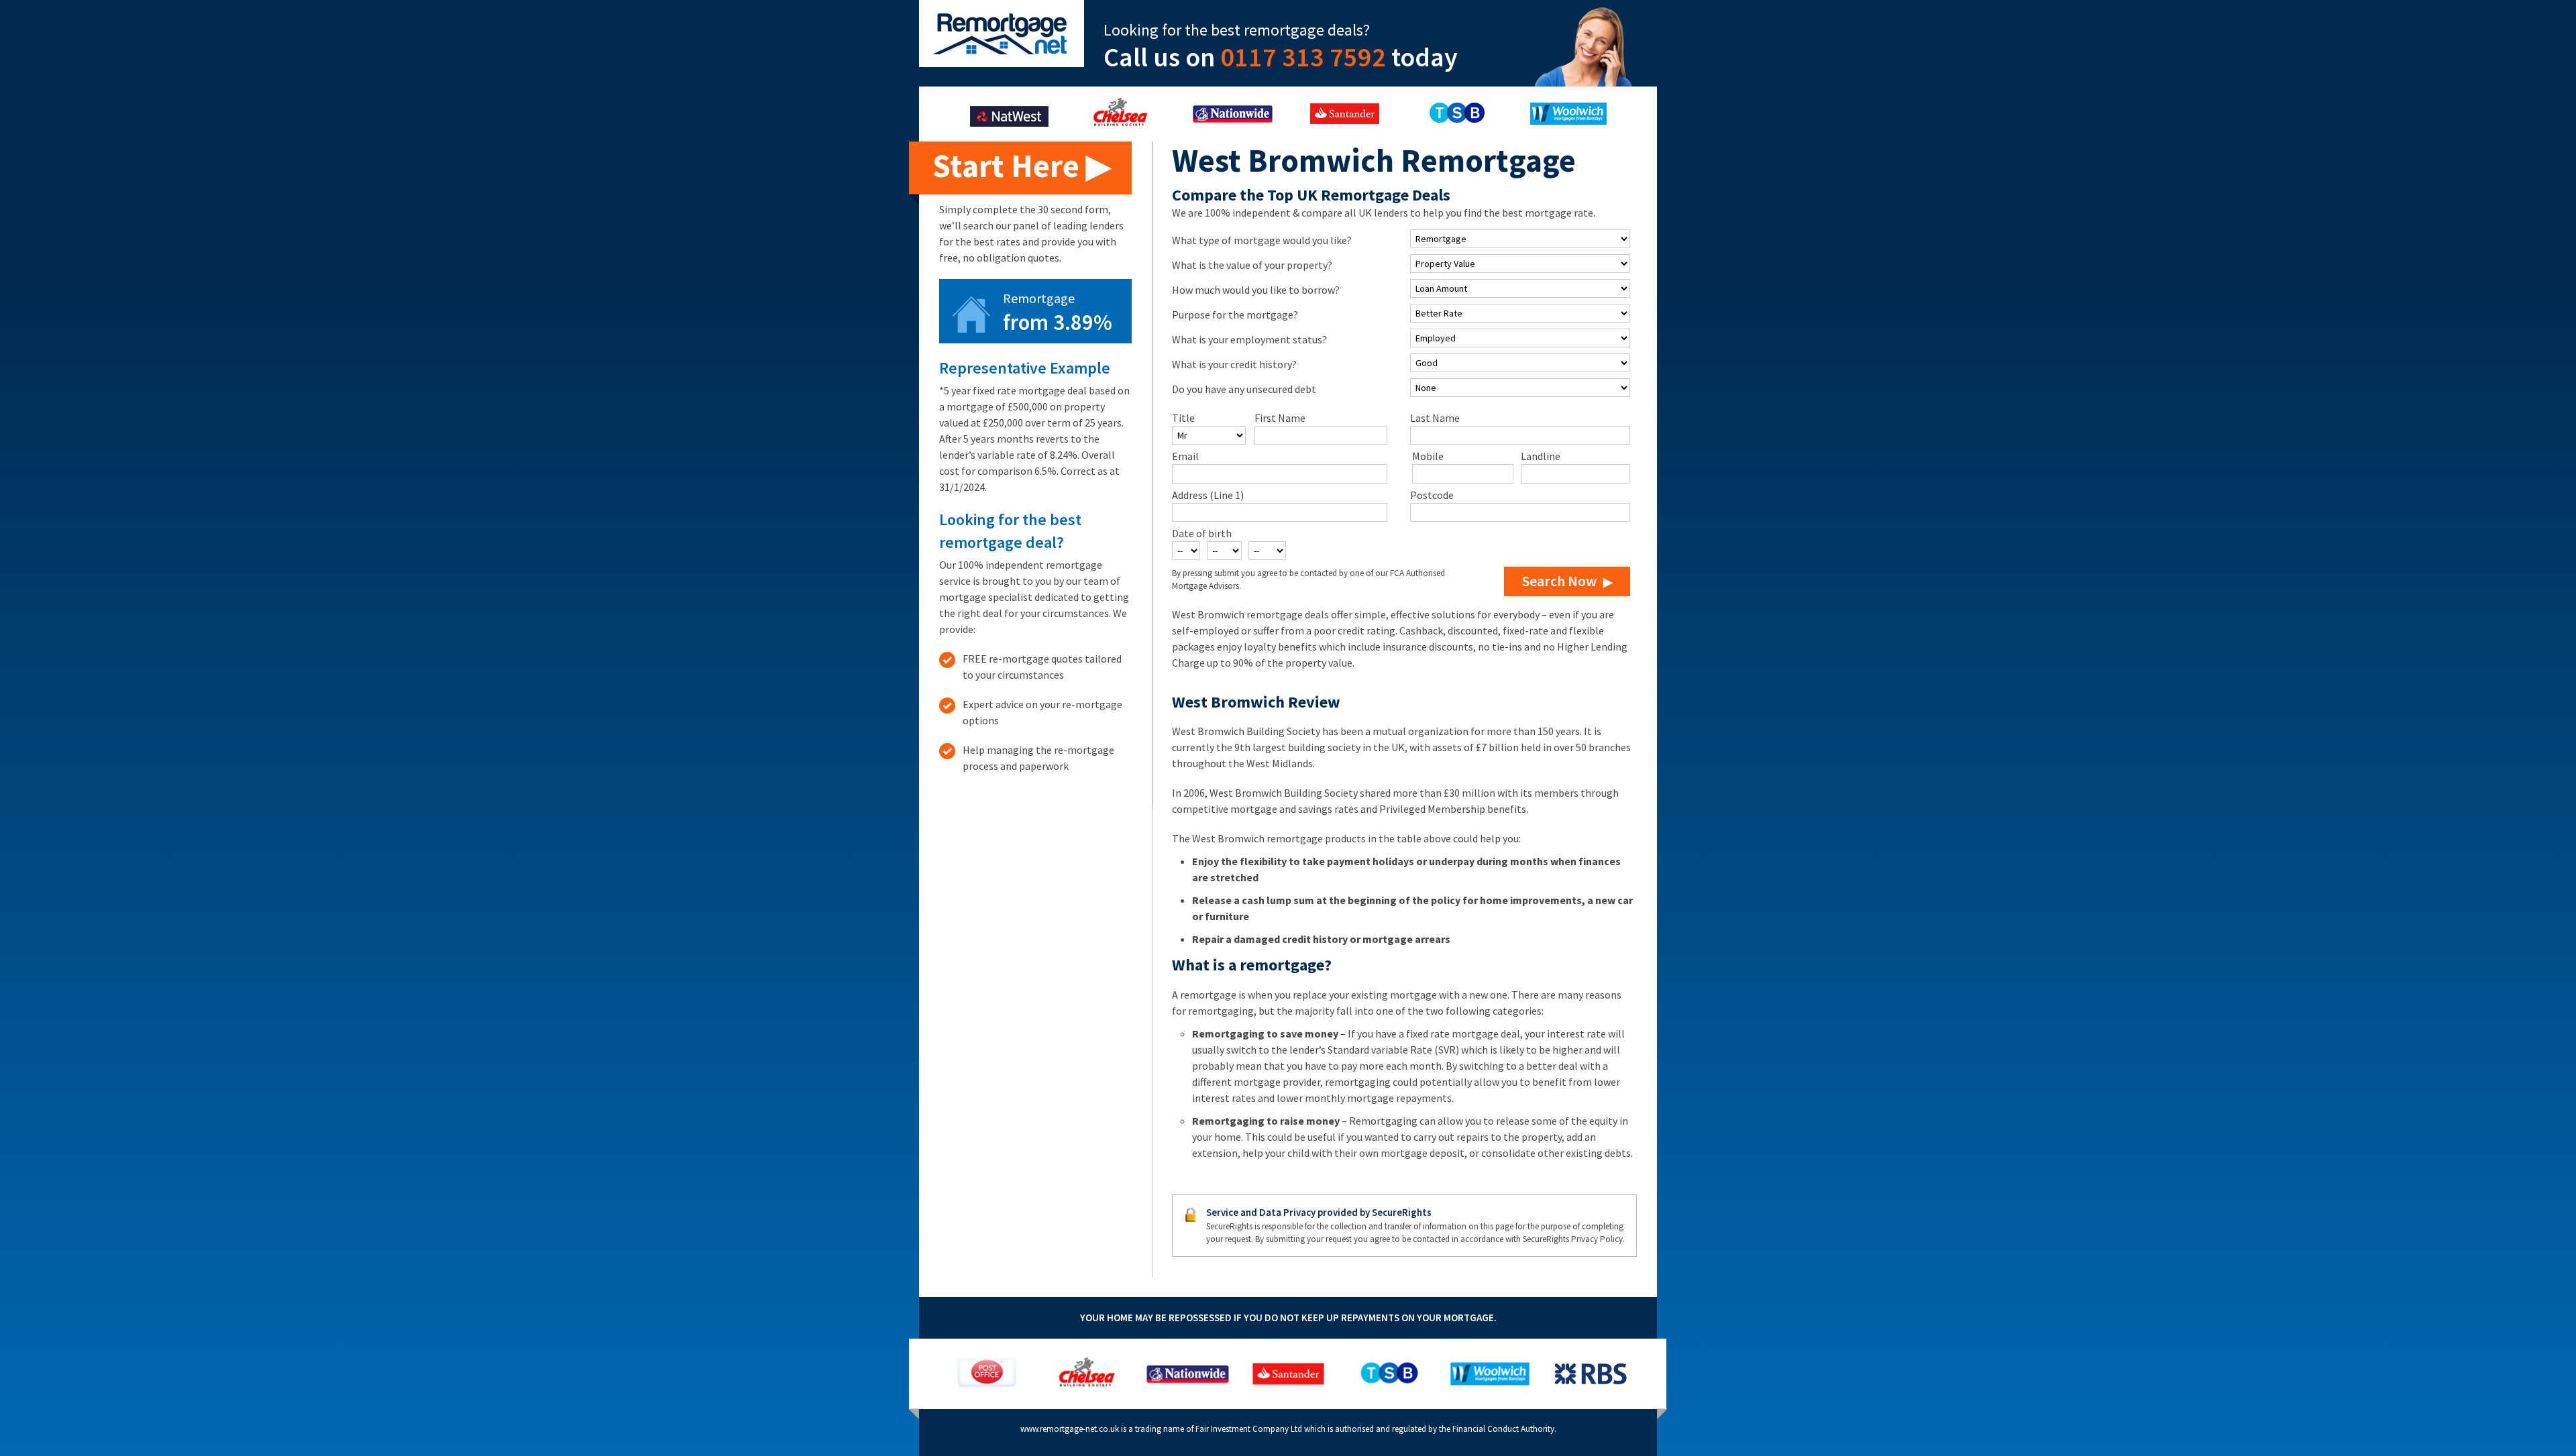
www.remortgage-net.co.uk (1070, 1429)
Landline (1541, 456)
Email (1185, 456)
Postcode (1432, 495)
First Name (1280, 418)
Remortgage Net (1002, 34)
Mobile (1428, 456)
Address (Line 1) (1208, 495)
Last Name (1435, 418)
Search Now (1559, 581)
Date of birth (1202, 533)
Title (1183, 418)
